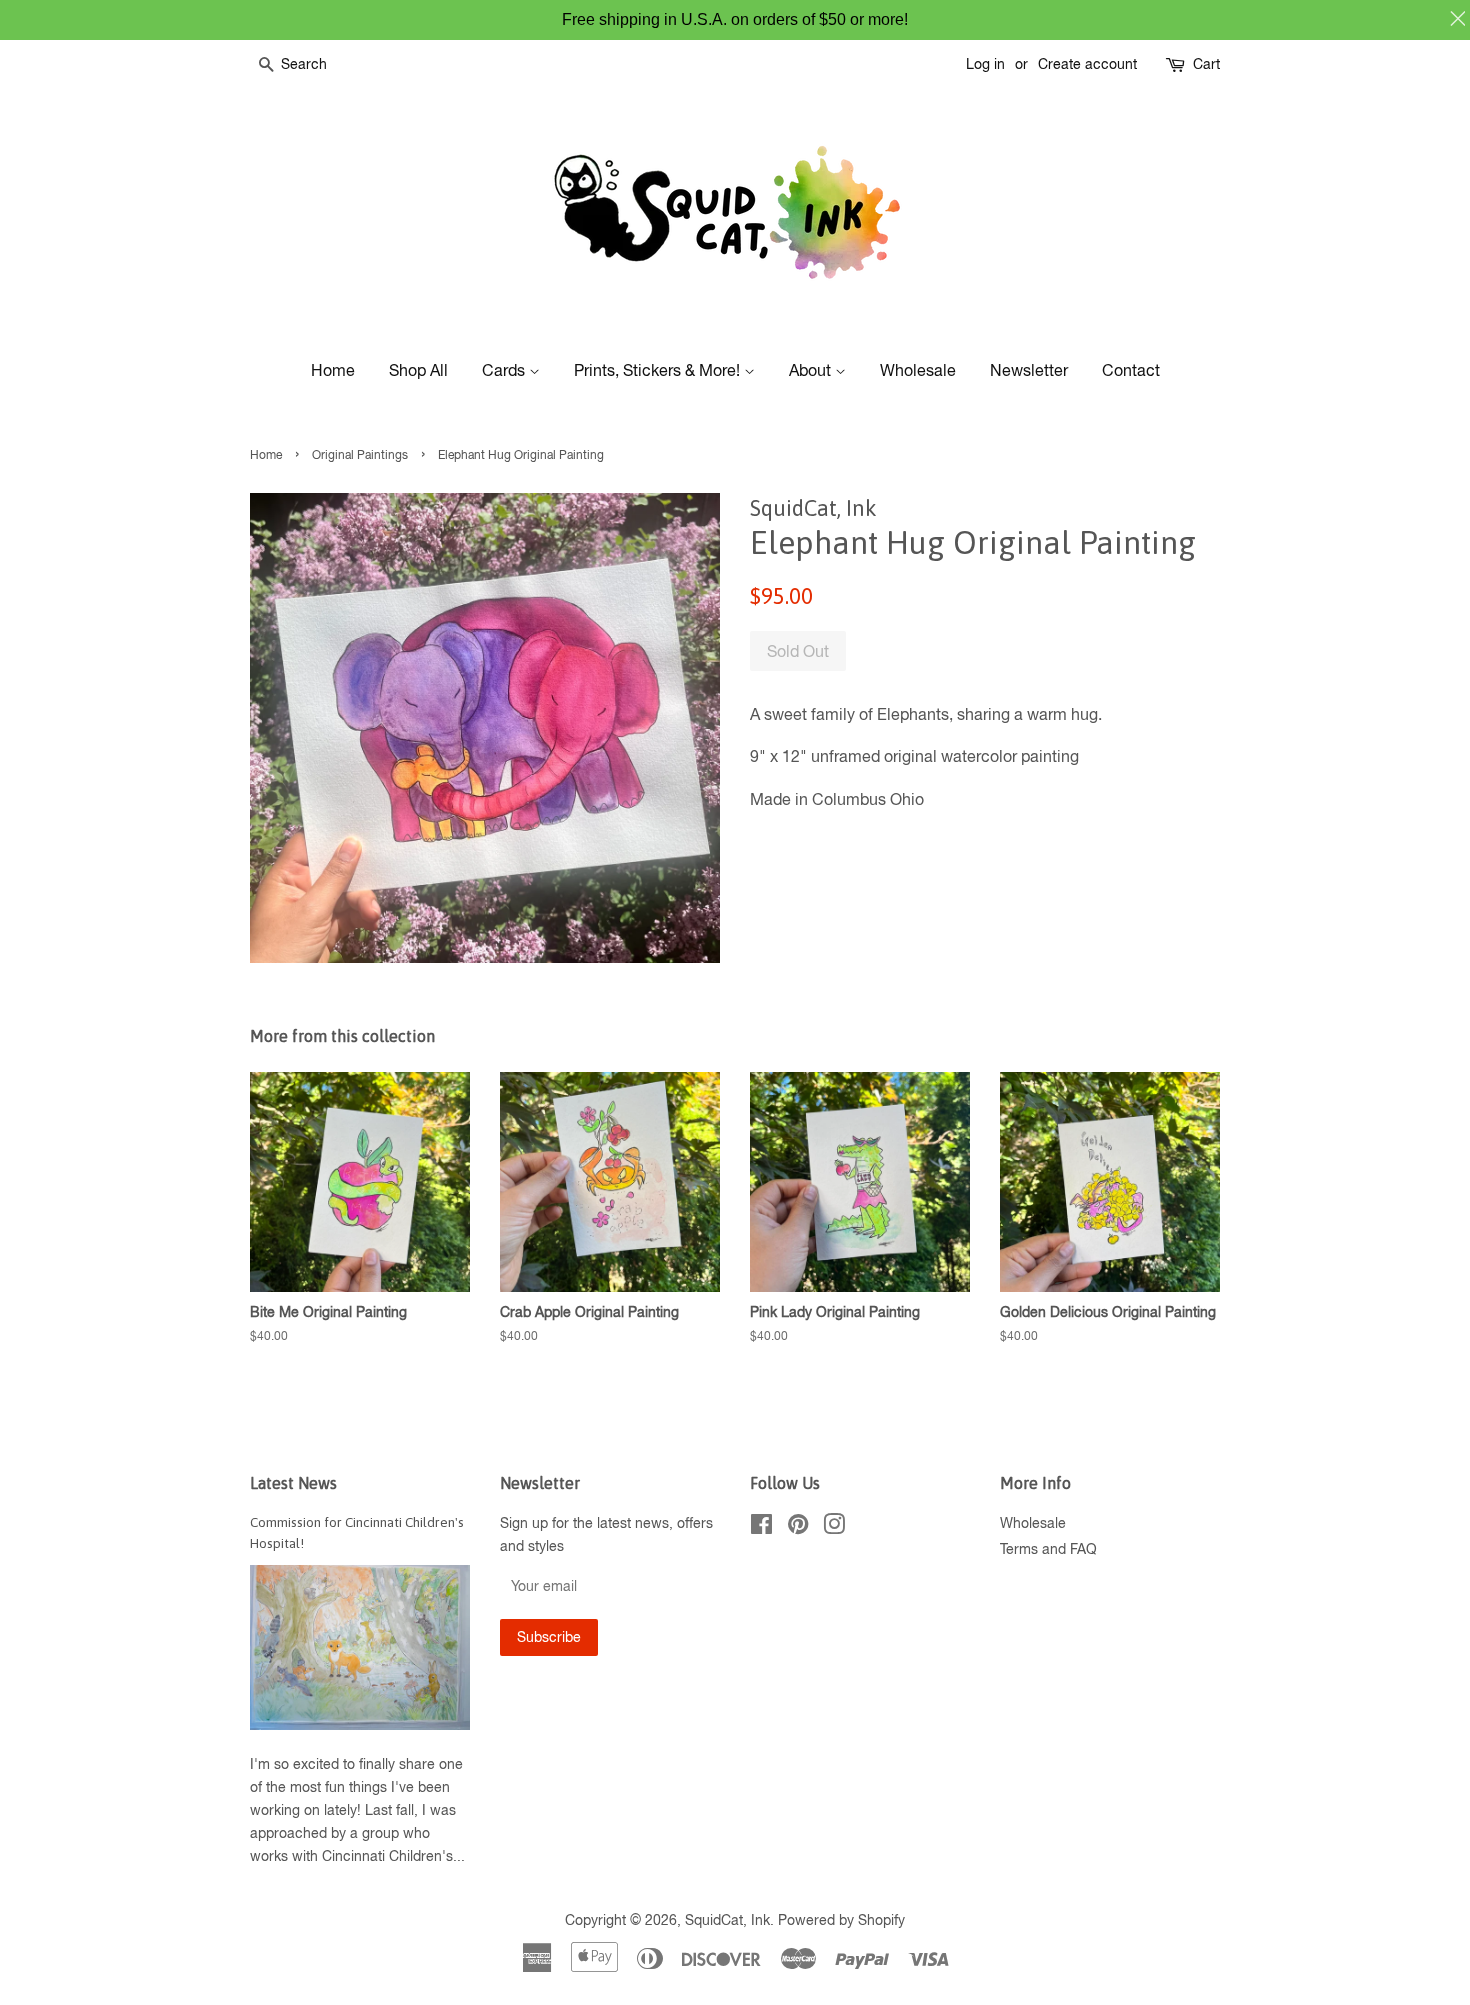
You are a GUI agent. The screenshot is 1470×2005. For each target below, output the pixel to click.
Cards (505, 370)
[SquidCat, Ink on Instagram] (834, 1528)
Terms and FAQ (1048, 1549)
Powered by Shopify (841, 1920)
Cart (1206, 64)
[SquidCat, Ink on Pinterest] (798, 1528)
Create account (1087, 64)
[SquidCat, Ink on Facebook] (761, 1528)
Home (333, 370)
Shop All (418, 370)
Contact (1131, 370)
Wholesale (918, 370)
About (812, 370)
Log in (985, 64)
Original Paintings (360, 455)
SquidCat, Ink (727, 1920)
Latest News (293, 1483)
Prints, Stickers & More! (659, 370)
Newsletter (1029, 370)
